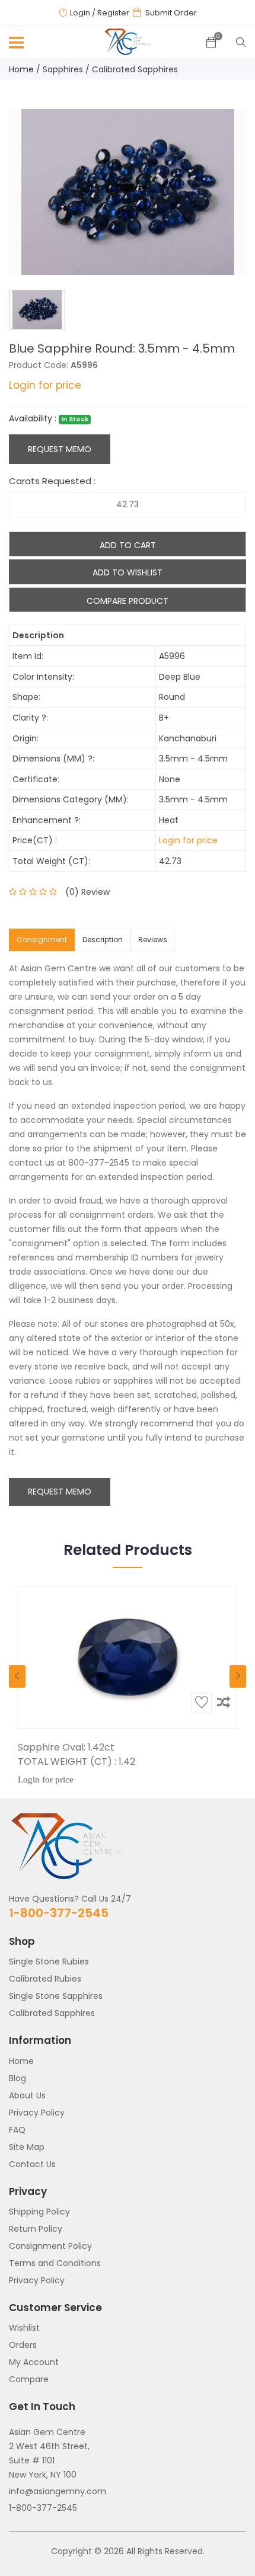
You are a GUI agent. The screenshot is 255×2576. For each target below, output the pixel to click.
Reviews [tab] (153, 940)
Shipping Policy (39, 2212)
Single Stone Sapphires (56, 1996)
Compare (29, 2379)
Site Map (27, 2147)
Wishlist (24, 2328)
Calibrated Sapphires (135, 69)
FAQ (17, 2130)
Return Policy (36, 2229)
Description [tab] (103, 940)
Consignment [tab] (42, 940)
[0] (211, 43)
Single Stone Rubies (49, 1961)
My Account (34, 2362)
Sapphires (63, 69)
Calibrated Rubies (45, 1979)
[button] (14, 45)
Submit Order (171, 13)
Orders (23, 2345)
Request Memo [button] (60, 1492)
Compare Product (128, 601)
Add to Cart (128, 545)
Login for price (45, 385)
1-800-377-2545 (59, 1913)
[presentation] (17, 1676)
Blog (17, 2078)
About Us (27, 2095)
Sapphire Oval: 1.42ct (66, 1747)
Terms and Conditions (55, 2263)
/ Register (111, 13)
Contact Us (32, 2164)
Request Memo (60, 449)
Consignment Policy (50, 2246)
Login (80, 13)
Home (21, 69)
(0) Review (87, 892)
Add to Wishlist (128, 572)
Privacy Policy (37, 2113)
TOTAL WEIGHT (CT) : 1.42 (76, 1761)
